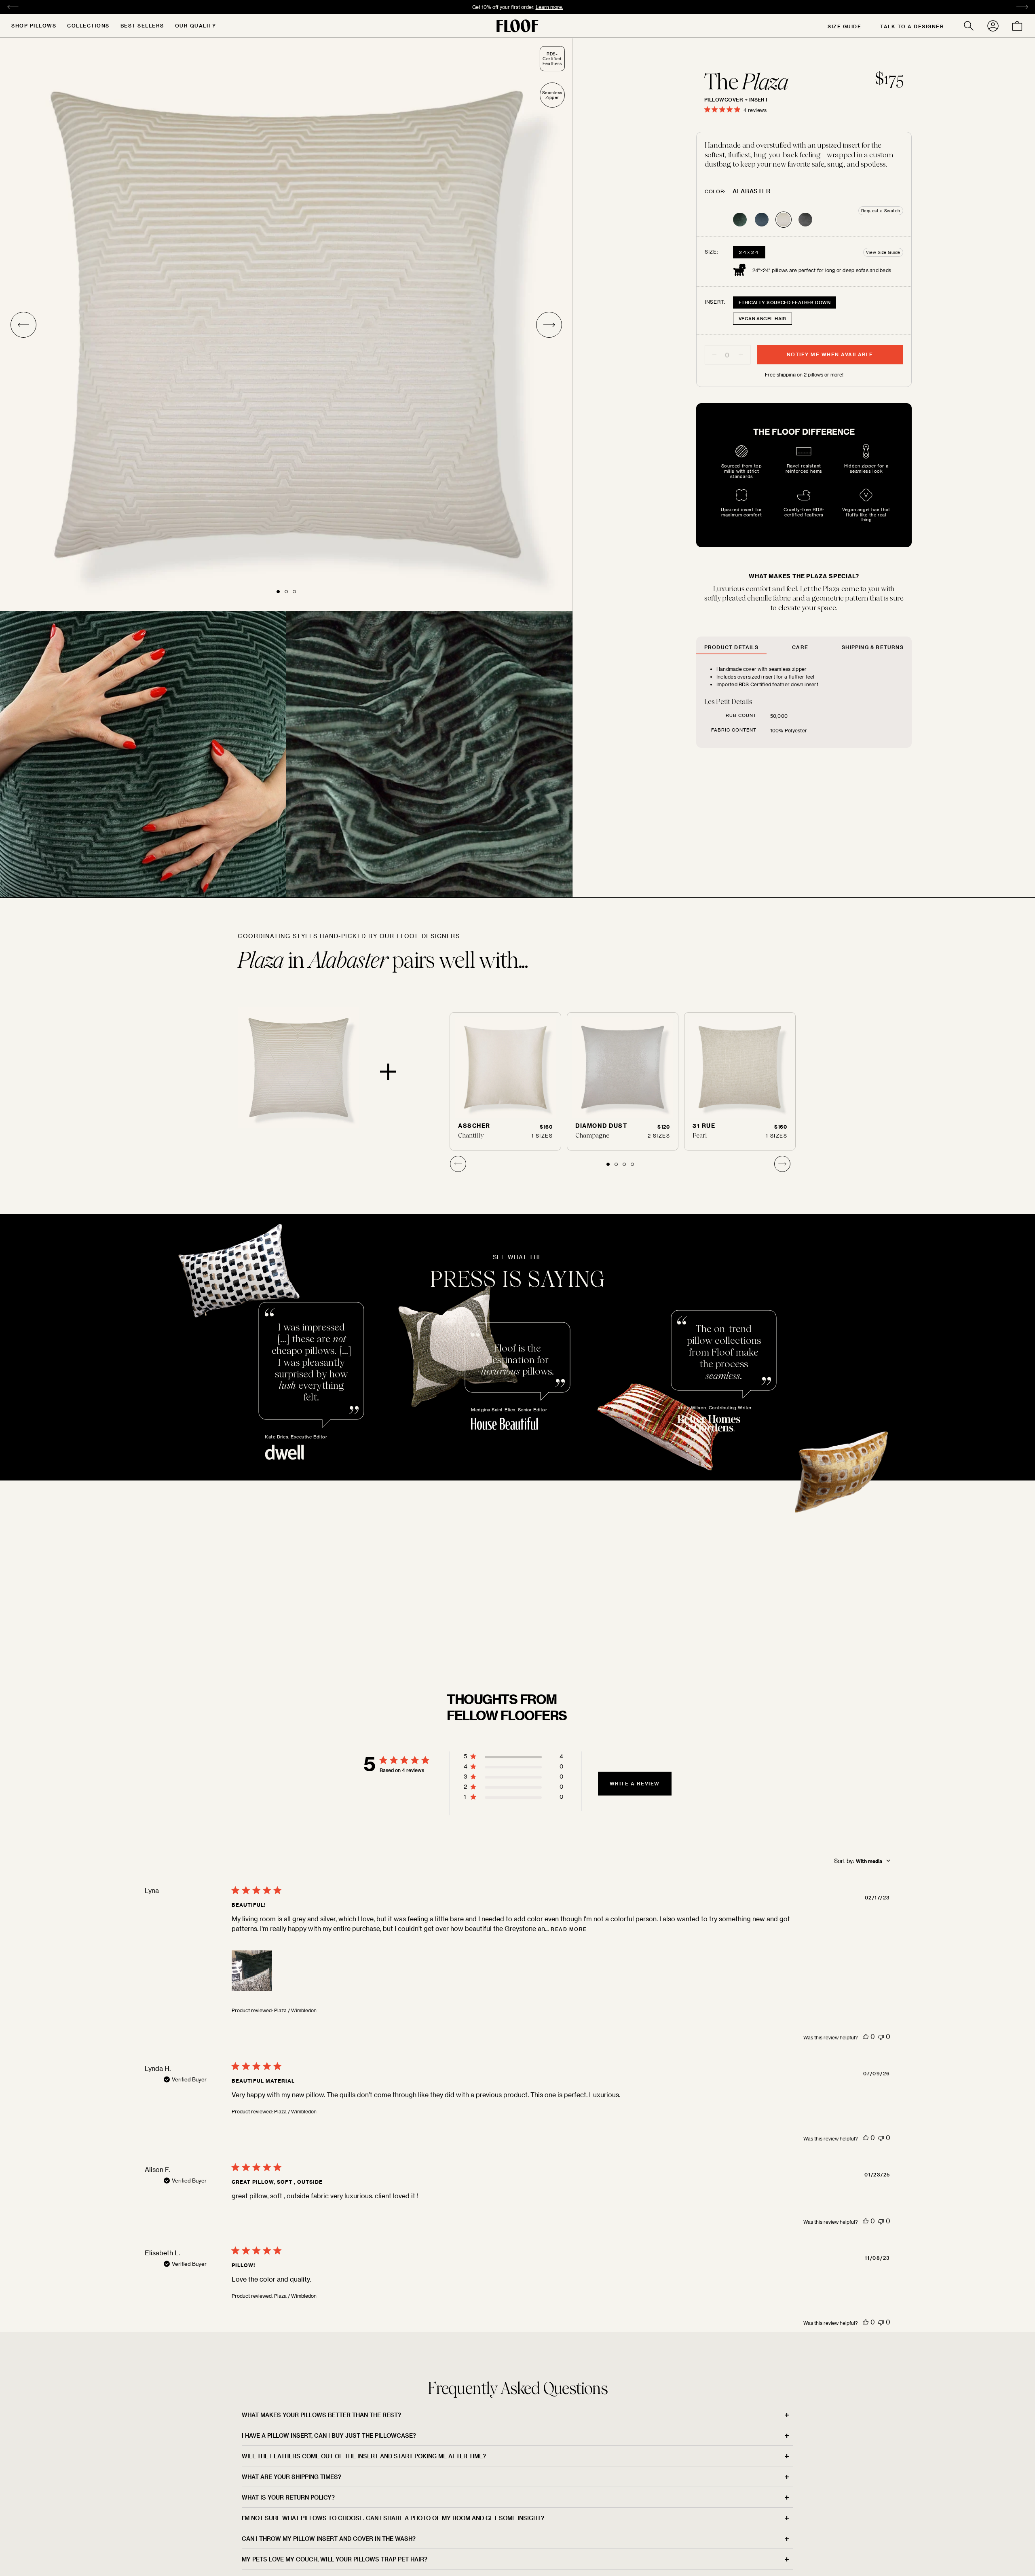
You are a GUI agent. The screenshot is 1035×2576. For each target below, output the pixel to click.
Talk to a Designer (912, 26)
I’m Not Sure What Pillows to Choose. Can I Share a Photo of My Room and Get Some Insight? (393, 2518)
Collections (88, 25)
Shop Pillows (34, 25)
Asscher (474, 1126)
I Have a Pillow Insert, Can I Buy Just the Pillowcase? (329, 2435)
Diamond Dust (601, 1126)
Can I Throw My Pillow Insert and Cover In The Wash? (329, 2539)
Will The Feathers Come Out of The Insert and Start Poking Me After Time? (364, 2456)
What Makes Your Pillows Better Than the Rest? (321, 2415)
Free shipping (473, 7)
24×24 (749, 252)
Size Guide (844, 26)
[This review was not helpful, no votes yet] (881, 2036)
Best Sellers (142, 25)
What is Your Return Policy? (288, 2497)
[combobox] (862, 1861)
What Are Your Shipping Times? (291, 2477)
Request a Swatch (881, 211)
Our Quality (196, 25)
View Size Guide (883, 252)
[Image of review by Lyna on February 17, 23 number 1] (252, 1971)
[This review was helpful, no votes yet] (866, 2036)
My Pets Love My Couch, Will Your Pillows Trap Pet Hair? (335, 2559)
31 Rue (704, 1126)
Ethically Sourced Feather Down (785, 302)
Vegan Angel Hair (763, 318)
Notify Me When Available (830, 354)
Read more (569, 1929)
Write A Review (635, 1783)
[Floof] (517, 26)
